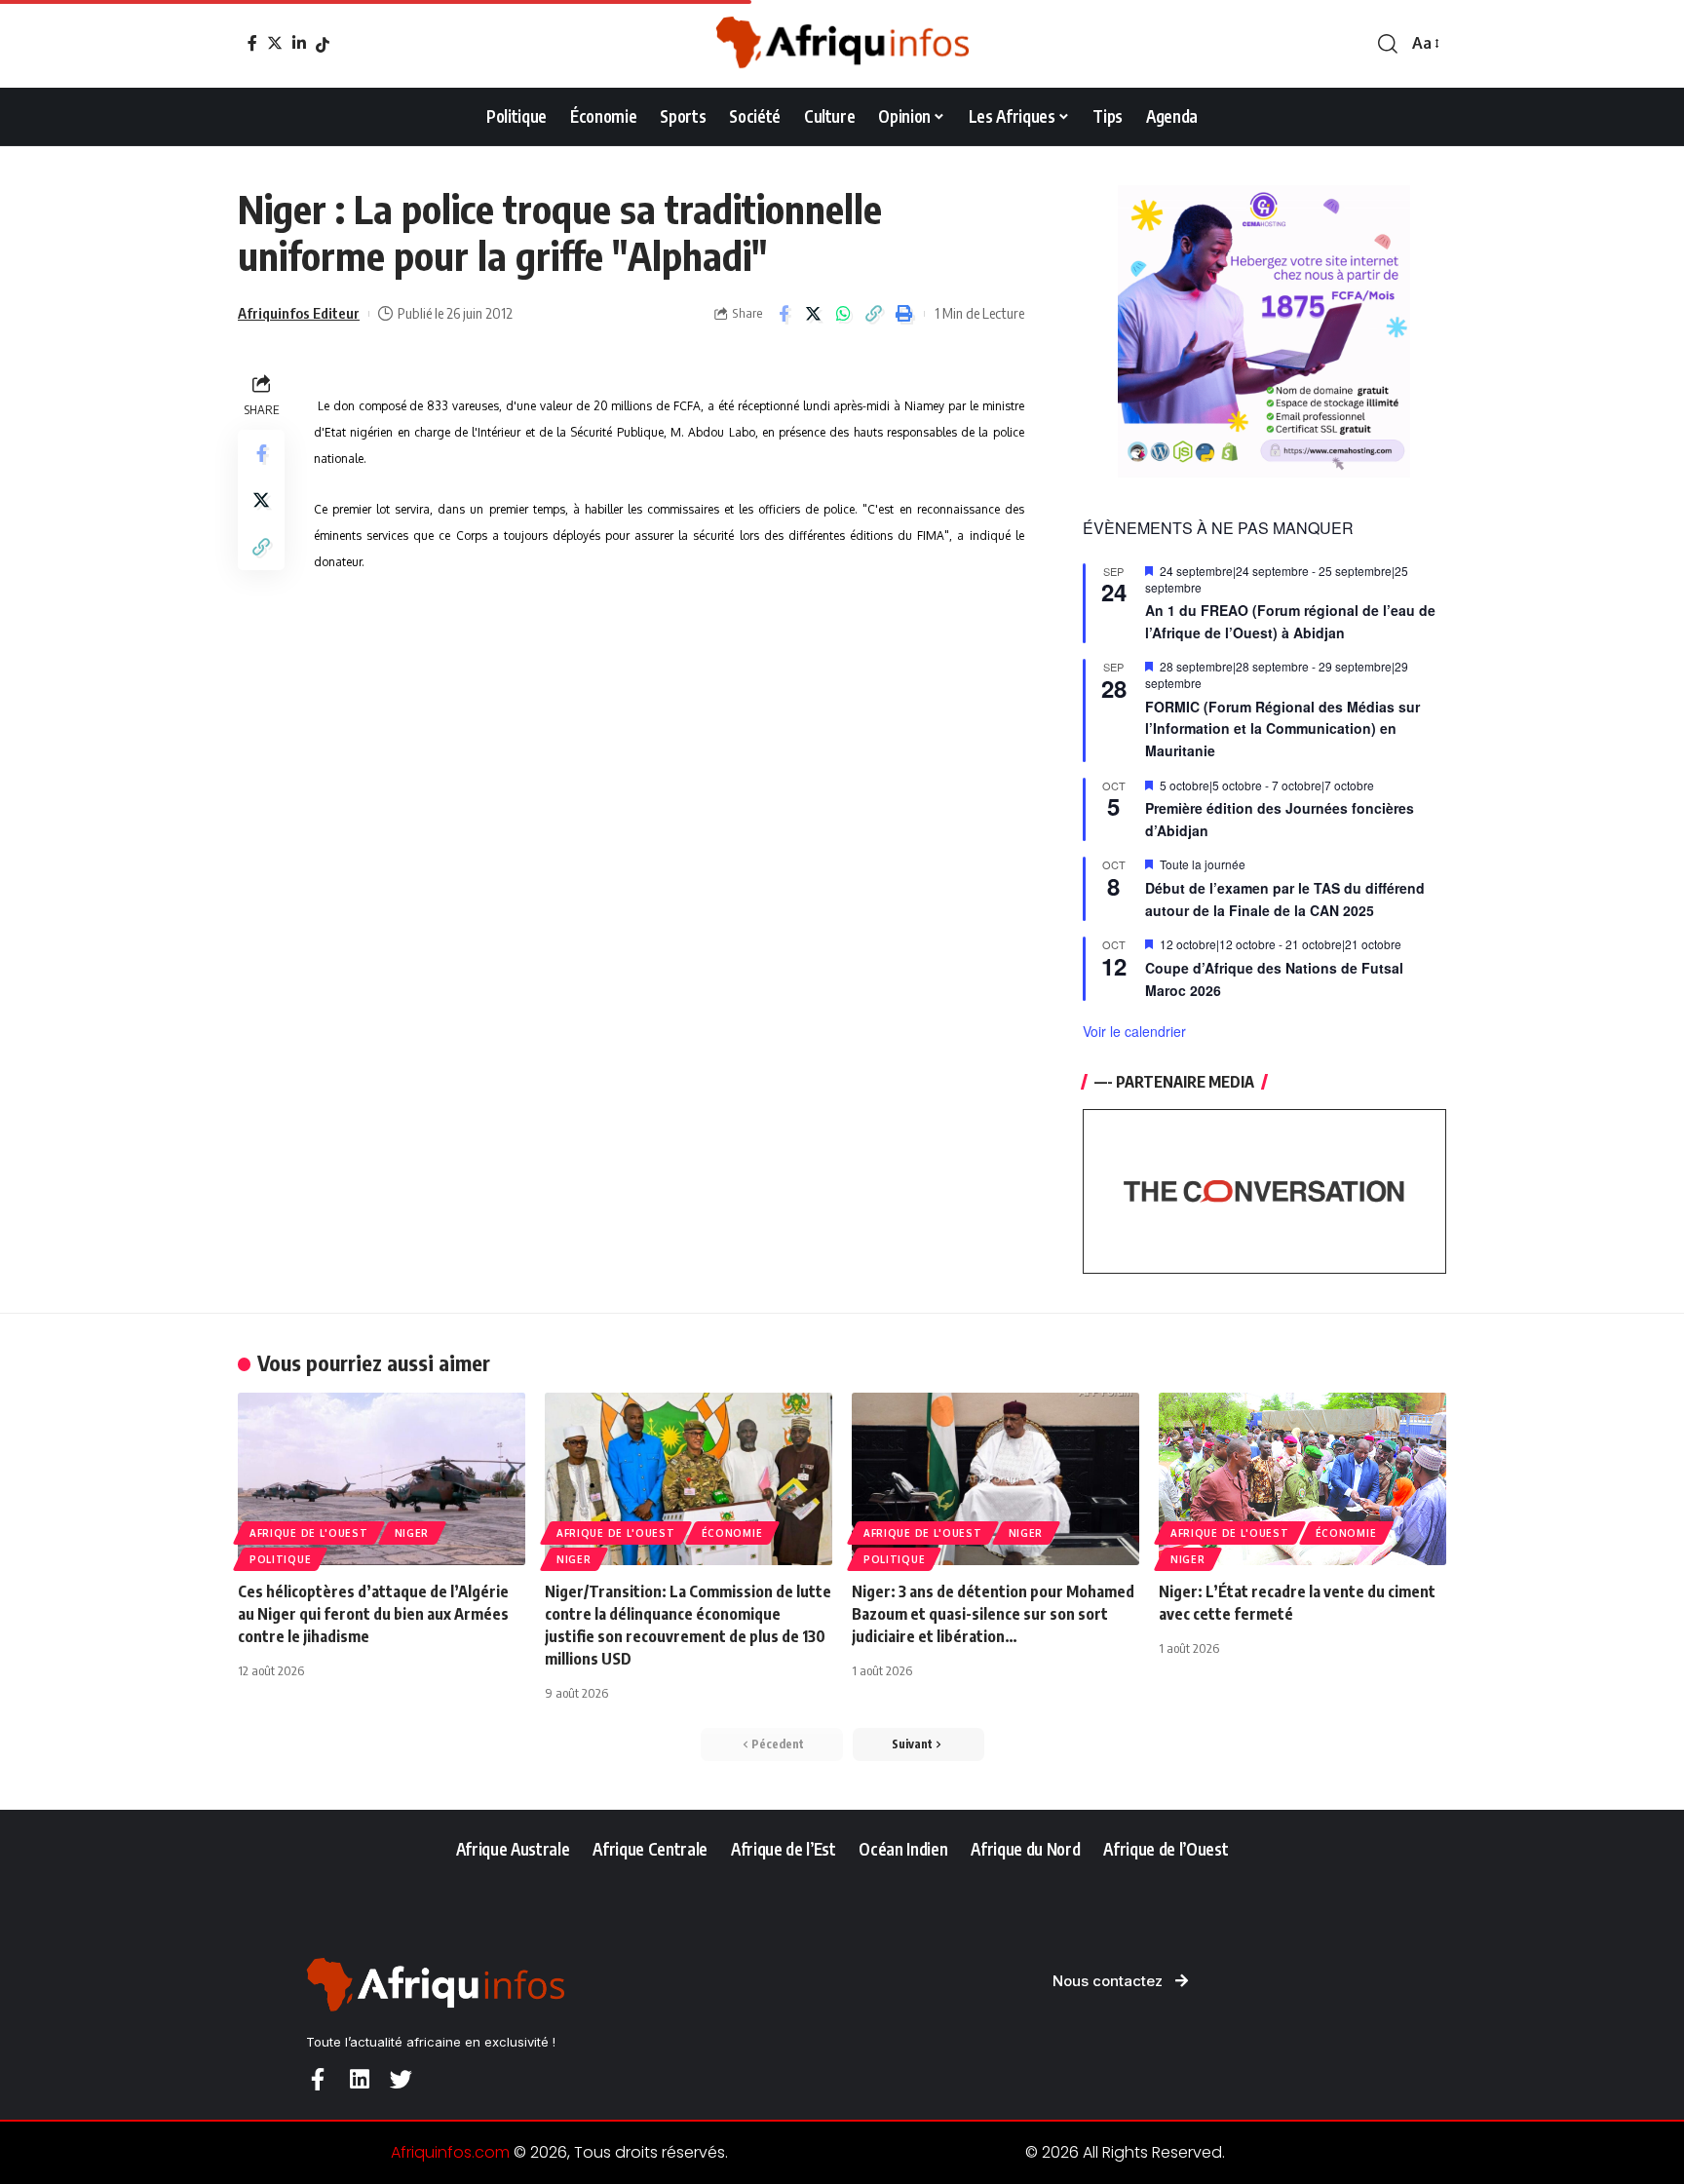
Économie (732, 1533)
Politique (280, 1559)
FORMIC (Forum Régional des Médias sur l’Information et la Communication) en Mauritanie (1282, 728)
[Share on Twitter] (814, 314)
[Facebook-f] (317, 2079)
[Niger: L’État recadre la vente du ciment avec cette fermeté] (1302, 1479)
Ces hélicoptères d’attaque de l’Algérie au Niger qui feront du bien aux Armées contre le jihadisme (373, 1614)
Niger (412, 1533)
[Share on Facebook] (784, 314)
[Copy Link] (874, 314)
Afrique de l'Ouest (309, 1533)
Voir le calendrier (1134, 1031)
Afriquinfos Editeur (299, 313)
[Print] (904, 314)
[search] (1388, 44)
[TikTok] (323, 45)
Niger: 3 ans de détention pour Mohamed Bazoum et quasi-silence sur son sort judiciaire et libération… (993, 1614)
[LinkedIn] (299, 43)
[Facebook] (252, 43)
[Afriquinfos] (842, 44)
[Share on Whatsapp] (844, 314)
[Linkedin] (359, 2079)
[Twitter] (275, 43)
